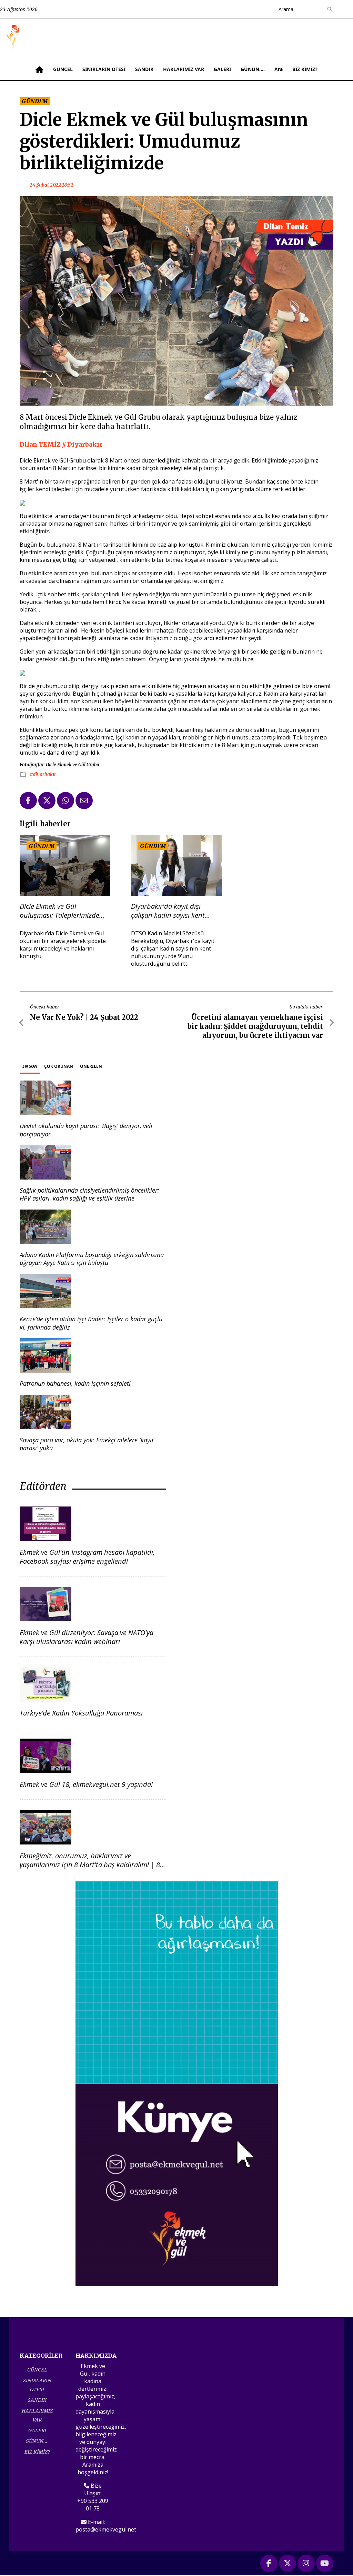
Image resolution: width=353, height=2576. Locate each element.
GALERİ (222, 69)
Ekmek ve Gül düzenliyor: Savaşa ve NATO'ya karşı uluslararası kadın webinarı (87, 1637)
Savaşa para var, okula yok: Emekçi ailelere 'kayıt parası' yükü (87, 1444)
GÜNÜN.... (253, 69)
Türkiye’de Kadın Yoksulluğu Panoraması (81, 1713)
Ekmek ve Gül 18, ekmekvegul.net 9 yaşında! (86, 1784)
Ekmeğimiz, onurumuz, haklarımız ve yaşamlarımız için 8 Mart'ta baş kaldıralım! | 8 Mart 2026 (90, 1865)
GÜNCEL (63, 69)
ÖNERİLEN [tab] (91, 1066)
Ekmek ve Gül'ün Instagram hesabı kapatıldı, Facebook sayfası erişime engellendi (87, 1557)
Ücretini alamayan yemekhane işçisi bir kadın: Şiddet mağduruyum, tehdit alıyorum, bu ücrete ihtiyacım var (255, 1026)
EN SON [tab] (30, 1066)
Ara (279, 69)
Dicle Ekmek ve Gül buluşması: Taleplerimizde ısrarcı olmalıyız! (59, 911)
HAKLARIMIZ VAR (184, 69)
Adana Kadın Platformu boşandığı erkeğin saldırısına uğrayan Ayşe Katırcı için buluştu (92, 1259)
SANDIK (144, 69)
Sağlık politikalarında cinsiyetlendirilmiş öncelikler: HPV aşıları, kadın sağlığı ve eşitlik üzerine (89, 1194)
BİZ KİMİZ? (305, 69)
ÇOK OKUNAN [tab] (59, 1066)
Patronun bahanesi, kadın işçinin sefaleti (75, 1383)
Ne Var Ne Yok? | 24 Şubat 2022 (84, 1017)
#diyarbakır (43, 774)
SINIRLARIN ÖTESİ (104, 69)
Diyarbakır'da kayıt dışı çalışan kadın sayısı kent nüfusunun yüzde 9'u (168, 911)
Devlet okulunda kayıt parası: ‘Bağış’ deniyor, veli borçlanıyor (86, 1130)
